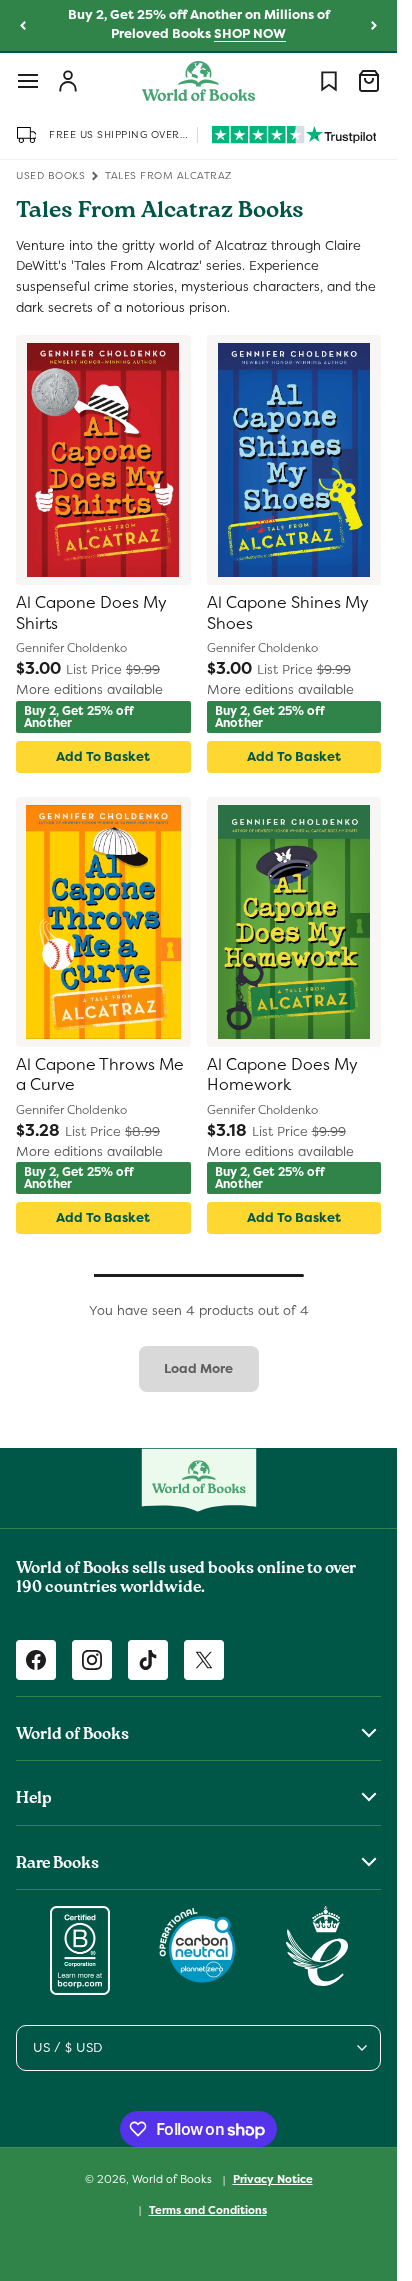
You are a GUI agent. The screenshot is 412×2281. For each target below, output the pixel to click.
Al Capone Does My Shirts (91, 613)
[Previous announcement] (23, 26)
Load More (198, 1368)
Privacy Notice (273, 2179)
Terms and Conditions (208, 2210)
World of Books (173, 2179)
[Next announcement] (374, 26)
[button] (28, 81)
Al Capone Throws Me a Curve (100, 1075)
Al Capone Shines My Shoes (288, 613)
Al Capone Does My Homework (282, 1075)
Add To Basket (103, 756)
